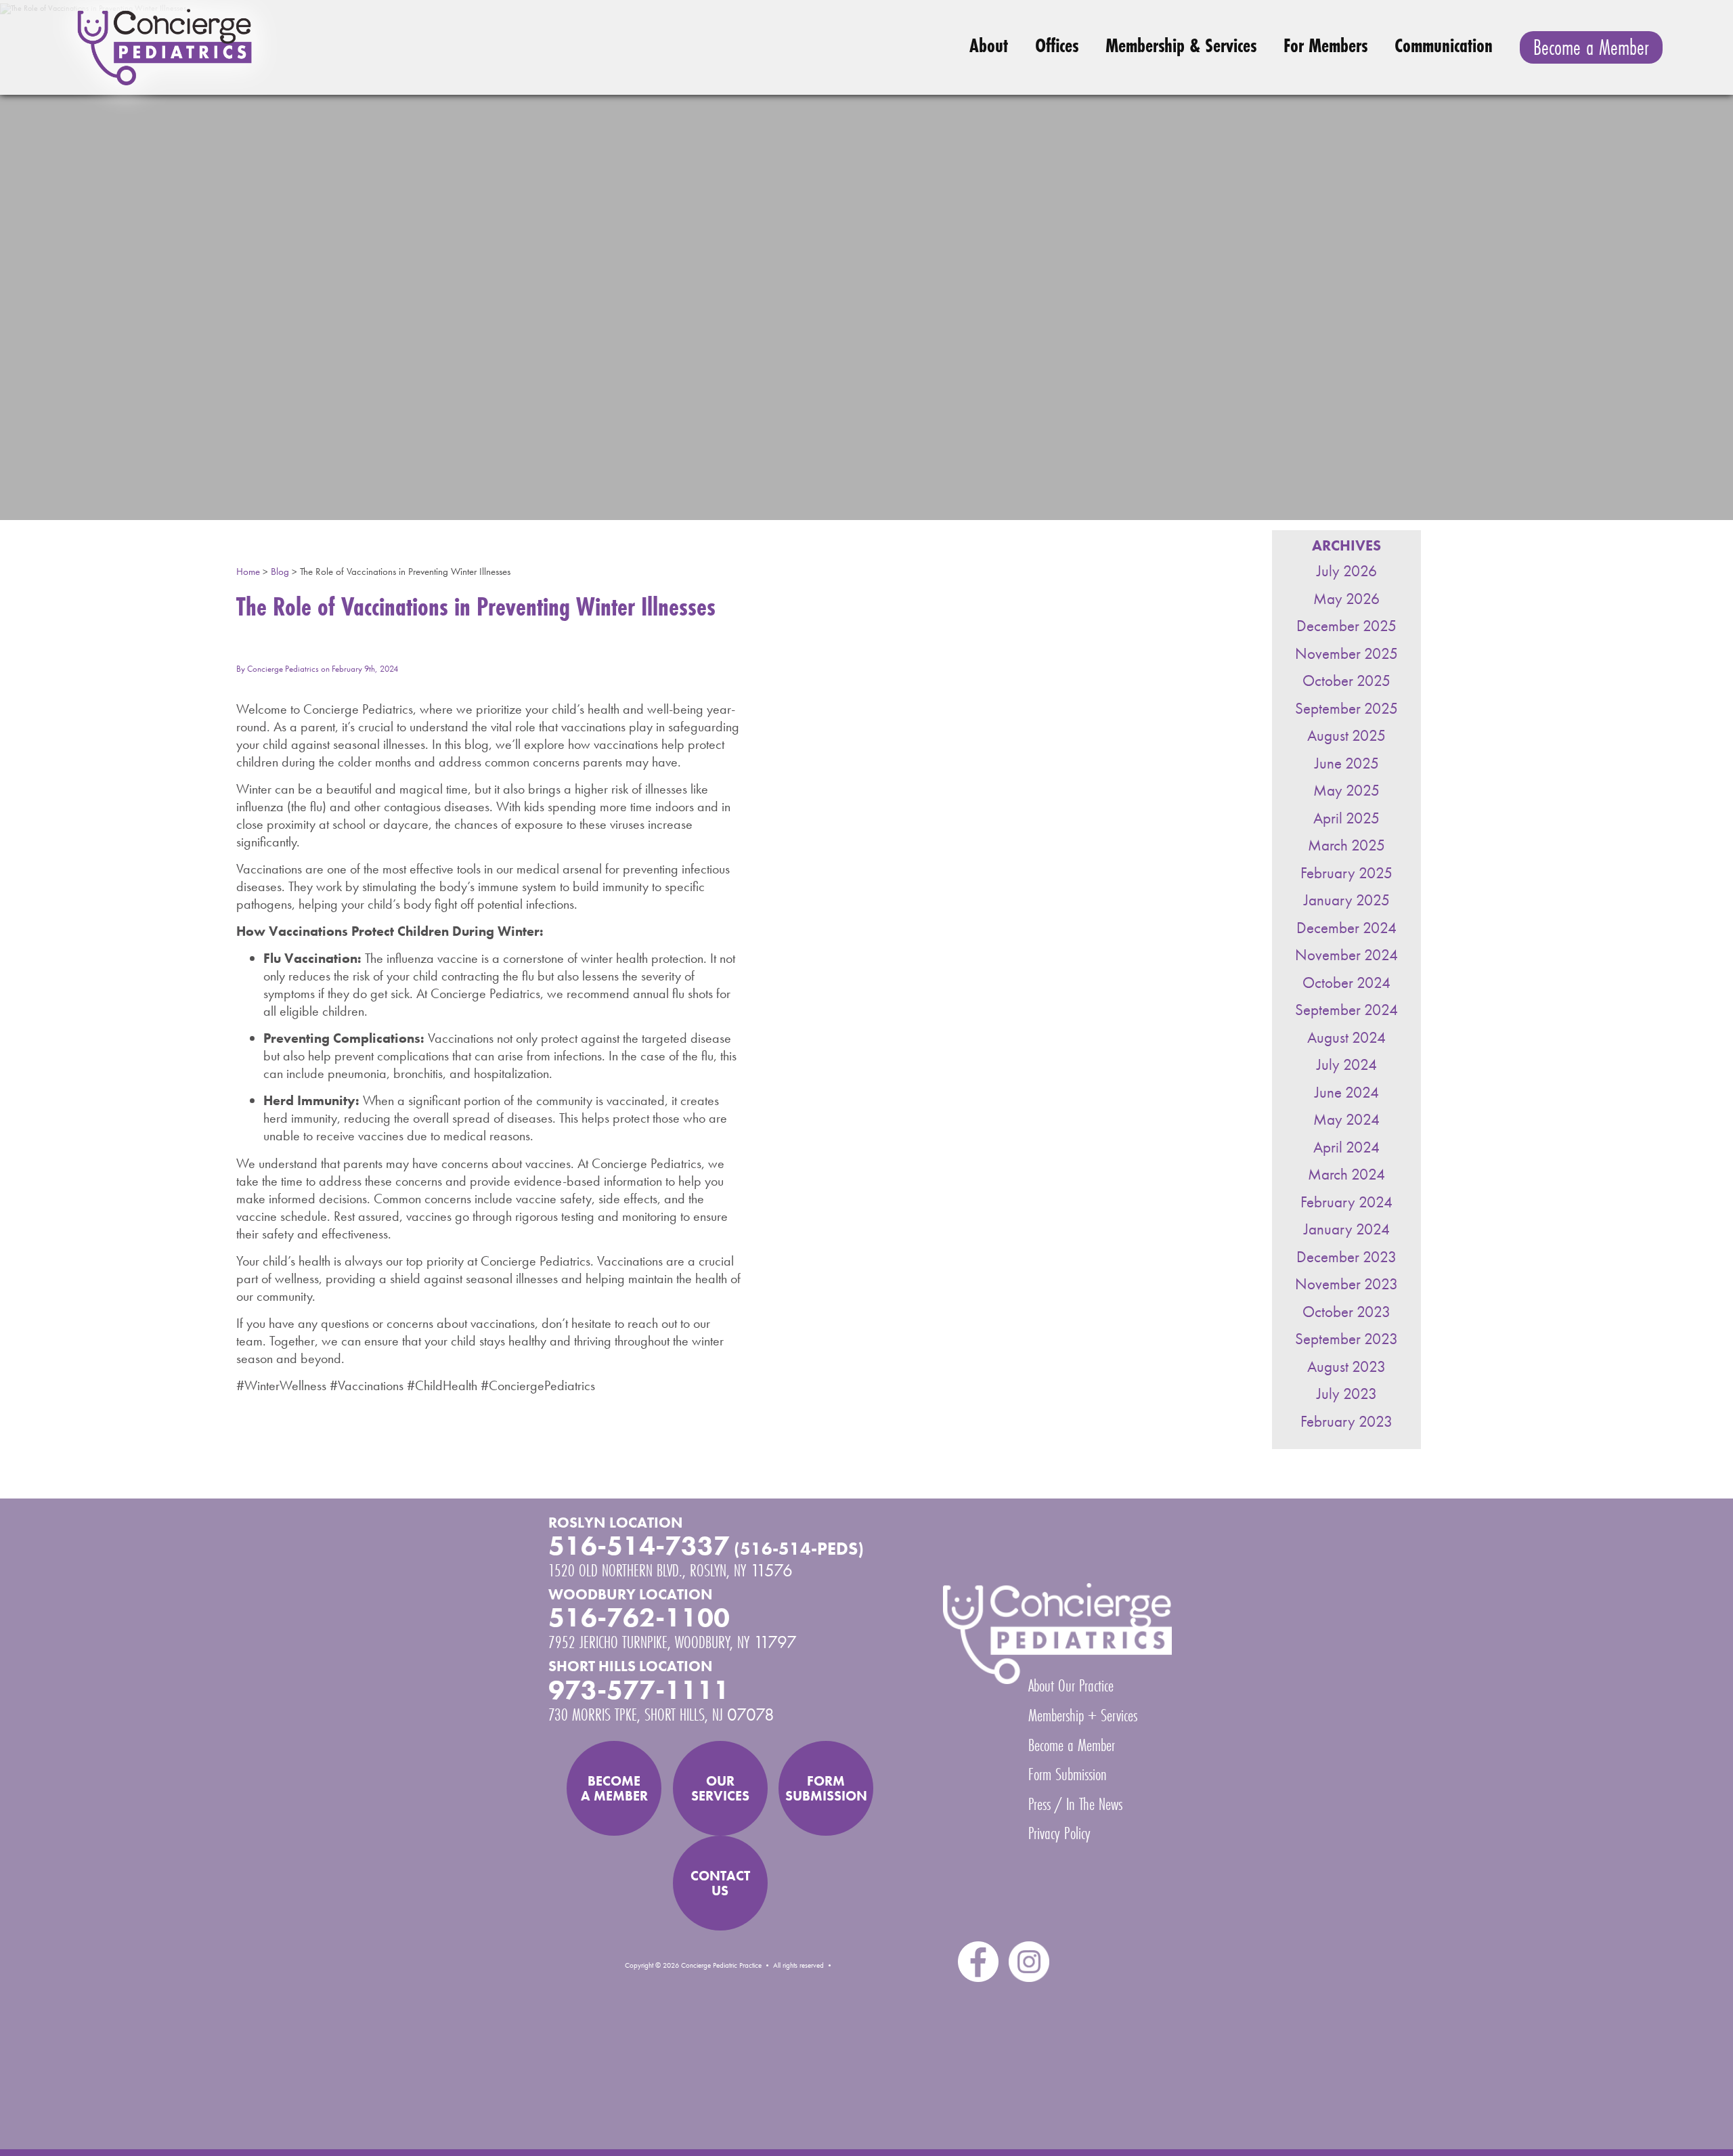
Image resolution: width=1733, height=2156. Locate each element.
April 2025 (1346, 818)
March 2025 (1346, 845)
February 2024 (1346, 1202)
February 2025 (1346, 873)
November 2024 (1346, 955)
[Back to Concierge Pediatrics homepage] (303, 47)
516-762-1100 (639, 1618)
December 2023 (1346, 1257)
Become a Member (1591, 47)
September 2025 (1346, 709)
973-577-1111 (639, 1690)
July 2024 (1347, 1065)
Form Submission (1068, 1774)
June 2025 (1347, 763)
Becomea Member (614, 1788)
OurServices (720, 1788)
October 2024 (1346, 983)
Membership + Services (1083, 1715)
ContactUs (720, 1883)
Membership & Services (1181, 45)
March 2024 (1346, 1174)
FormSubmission (826, 1788)
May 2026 (1346, 599)
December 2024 (1346, 928)
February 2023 (1346, 1422)
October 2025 (1346, 681)
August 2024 (1346, 1038)
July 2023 (1347, 1394)
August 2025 (1346, 736)
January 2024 (1347, 1229)
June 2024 (1347, 1093)
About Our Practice (1071, 1685)
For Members (1325, 45)
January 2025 (1347, 900)
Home (248, 572)
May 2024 (1346, 1120)
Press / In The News (1075, 1804)
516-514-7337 (639, 1546)
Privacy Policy (1059, 1833)
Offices (1057, 45)
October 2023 (1346, 1312)
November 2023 (1346, 1284)
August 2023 (1346, 1367)
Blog (280, 572)
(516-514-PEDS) (799, 1549)
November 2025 (1346, 654)
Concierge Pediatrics (283, 669)
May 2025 (1346, 791)
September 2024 (1346, 1010)
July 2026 (1347, 571)
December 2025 (1346, 626)
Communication (1444, 45)
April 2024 (1346, 1147)
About (989, 45)
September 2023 (1346, 1339)
